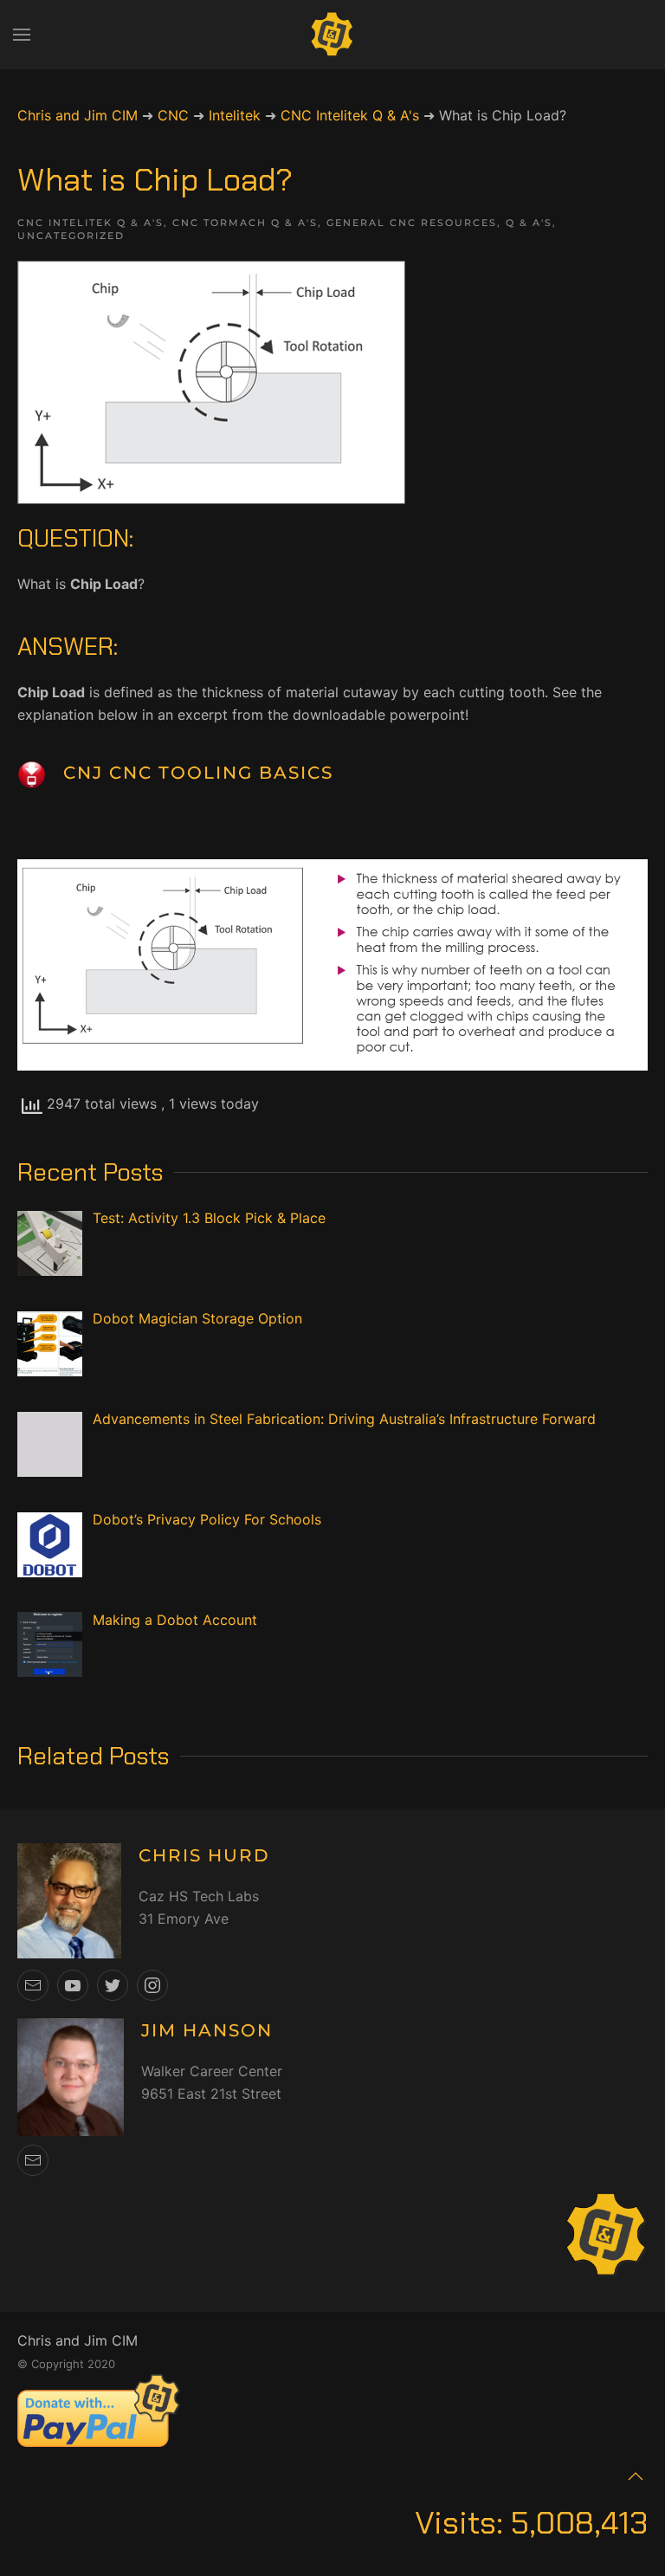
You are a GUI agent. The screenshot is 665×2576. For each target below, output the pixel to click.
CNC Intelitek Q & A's (90, 223)
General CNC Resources (412, 223)
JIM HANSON (207, 2030)
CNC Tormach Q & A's (245, 223)
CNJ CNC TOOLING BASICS (198, 773)
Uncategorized (71, 236)
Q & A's (529, 223)
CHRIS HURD (204, 1855)
